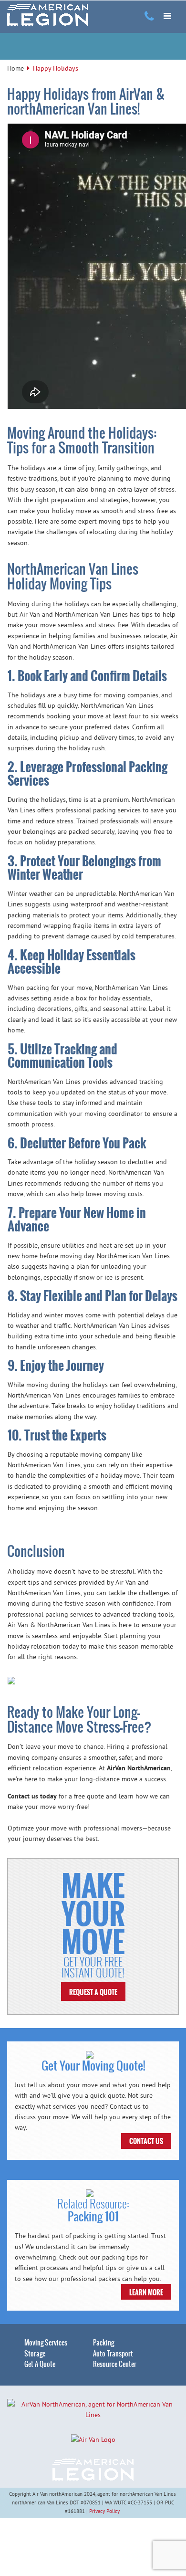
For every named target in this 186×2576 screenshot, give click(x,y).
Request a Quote (93, 1992)
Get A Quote (40, 2364)
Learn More (146, 2292)
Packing (103, 2343)
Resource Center (115, 2364)
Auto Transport (113, 2354)
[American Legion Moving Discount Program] (48, 15)
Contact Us (146, 2141)
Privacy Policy (104, 2511)
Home (15, 68)
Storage (35, 2354)
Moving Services (46, 2343)
